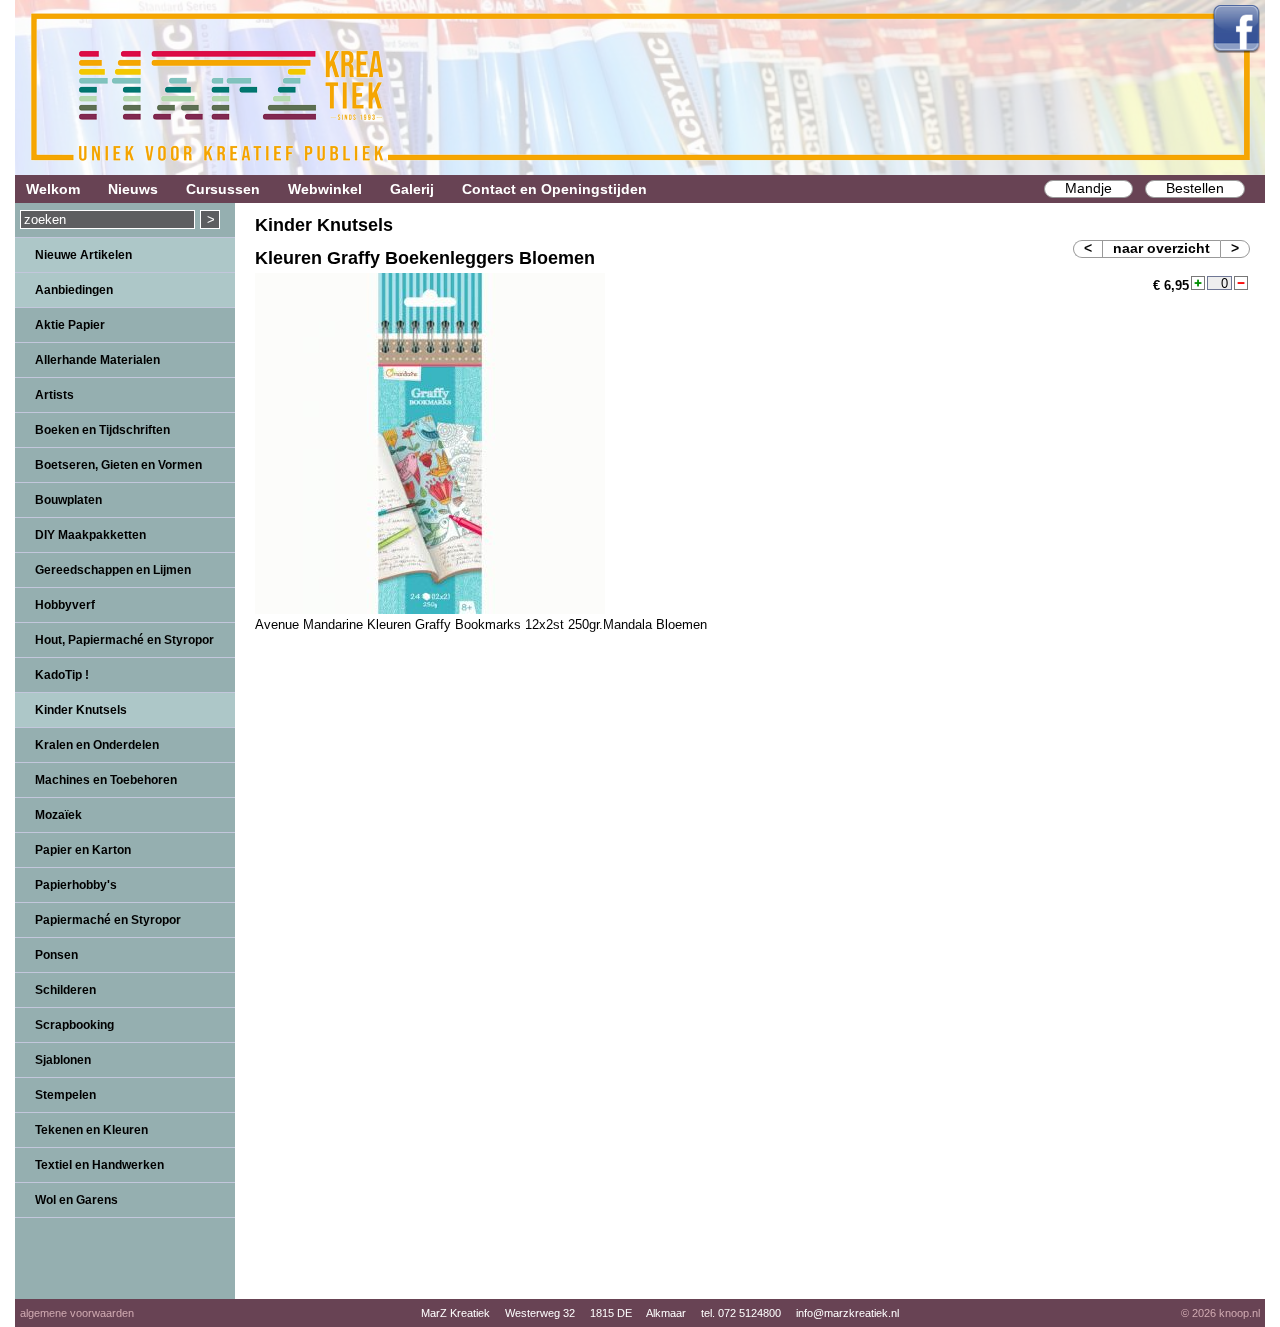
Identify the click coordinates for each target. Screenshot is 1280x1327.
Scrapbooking (74, 1025)
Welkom (53, 189)
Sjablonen (63, 1060)
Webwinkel (325, 189)
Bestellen (1195, 188)
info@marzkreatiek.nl (847, 1313)
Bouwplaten (68, 500)
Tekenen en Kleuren (91, 1130)
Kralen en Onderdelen (97, 745)
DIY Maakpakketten (90, 535)
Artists (54, 395)
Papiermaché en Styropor (108, 920)
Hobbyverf (65, 605)
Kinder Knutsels (81, 710)
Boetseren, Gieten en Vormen (118, 465)
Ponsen (56, 955)
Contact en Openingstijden (554, 189)
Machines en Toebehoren (106, 780)
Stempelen (65, 1095)
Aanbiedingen (74, 290)
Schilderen (65, 990)
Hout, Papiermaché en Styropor (124, 640)
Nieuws (133, 189)
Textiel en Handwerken (99, 1165)
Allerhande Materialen (97, 360)
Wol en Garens (76, 1200)
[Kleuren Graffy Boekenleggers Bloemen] (430, 609)
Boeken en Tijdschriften (102, 430)
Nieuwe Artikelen (83, 255)
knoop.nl (1239, 1313)
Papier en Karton (83, 850)
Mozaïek (58, 815)
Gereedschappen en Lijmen (113, 570)
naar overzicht (1161, 248)
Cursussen (223, 189)
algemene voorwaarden (77, 1313)
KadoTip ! (62, 675)
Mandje (1088, 188)
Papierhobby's (76, 885)
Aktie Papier (70, 325)
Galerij (412, 189)
